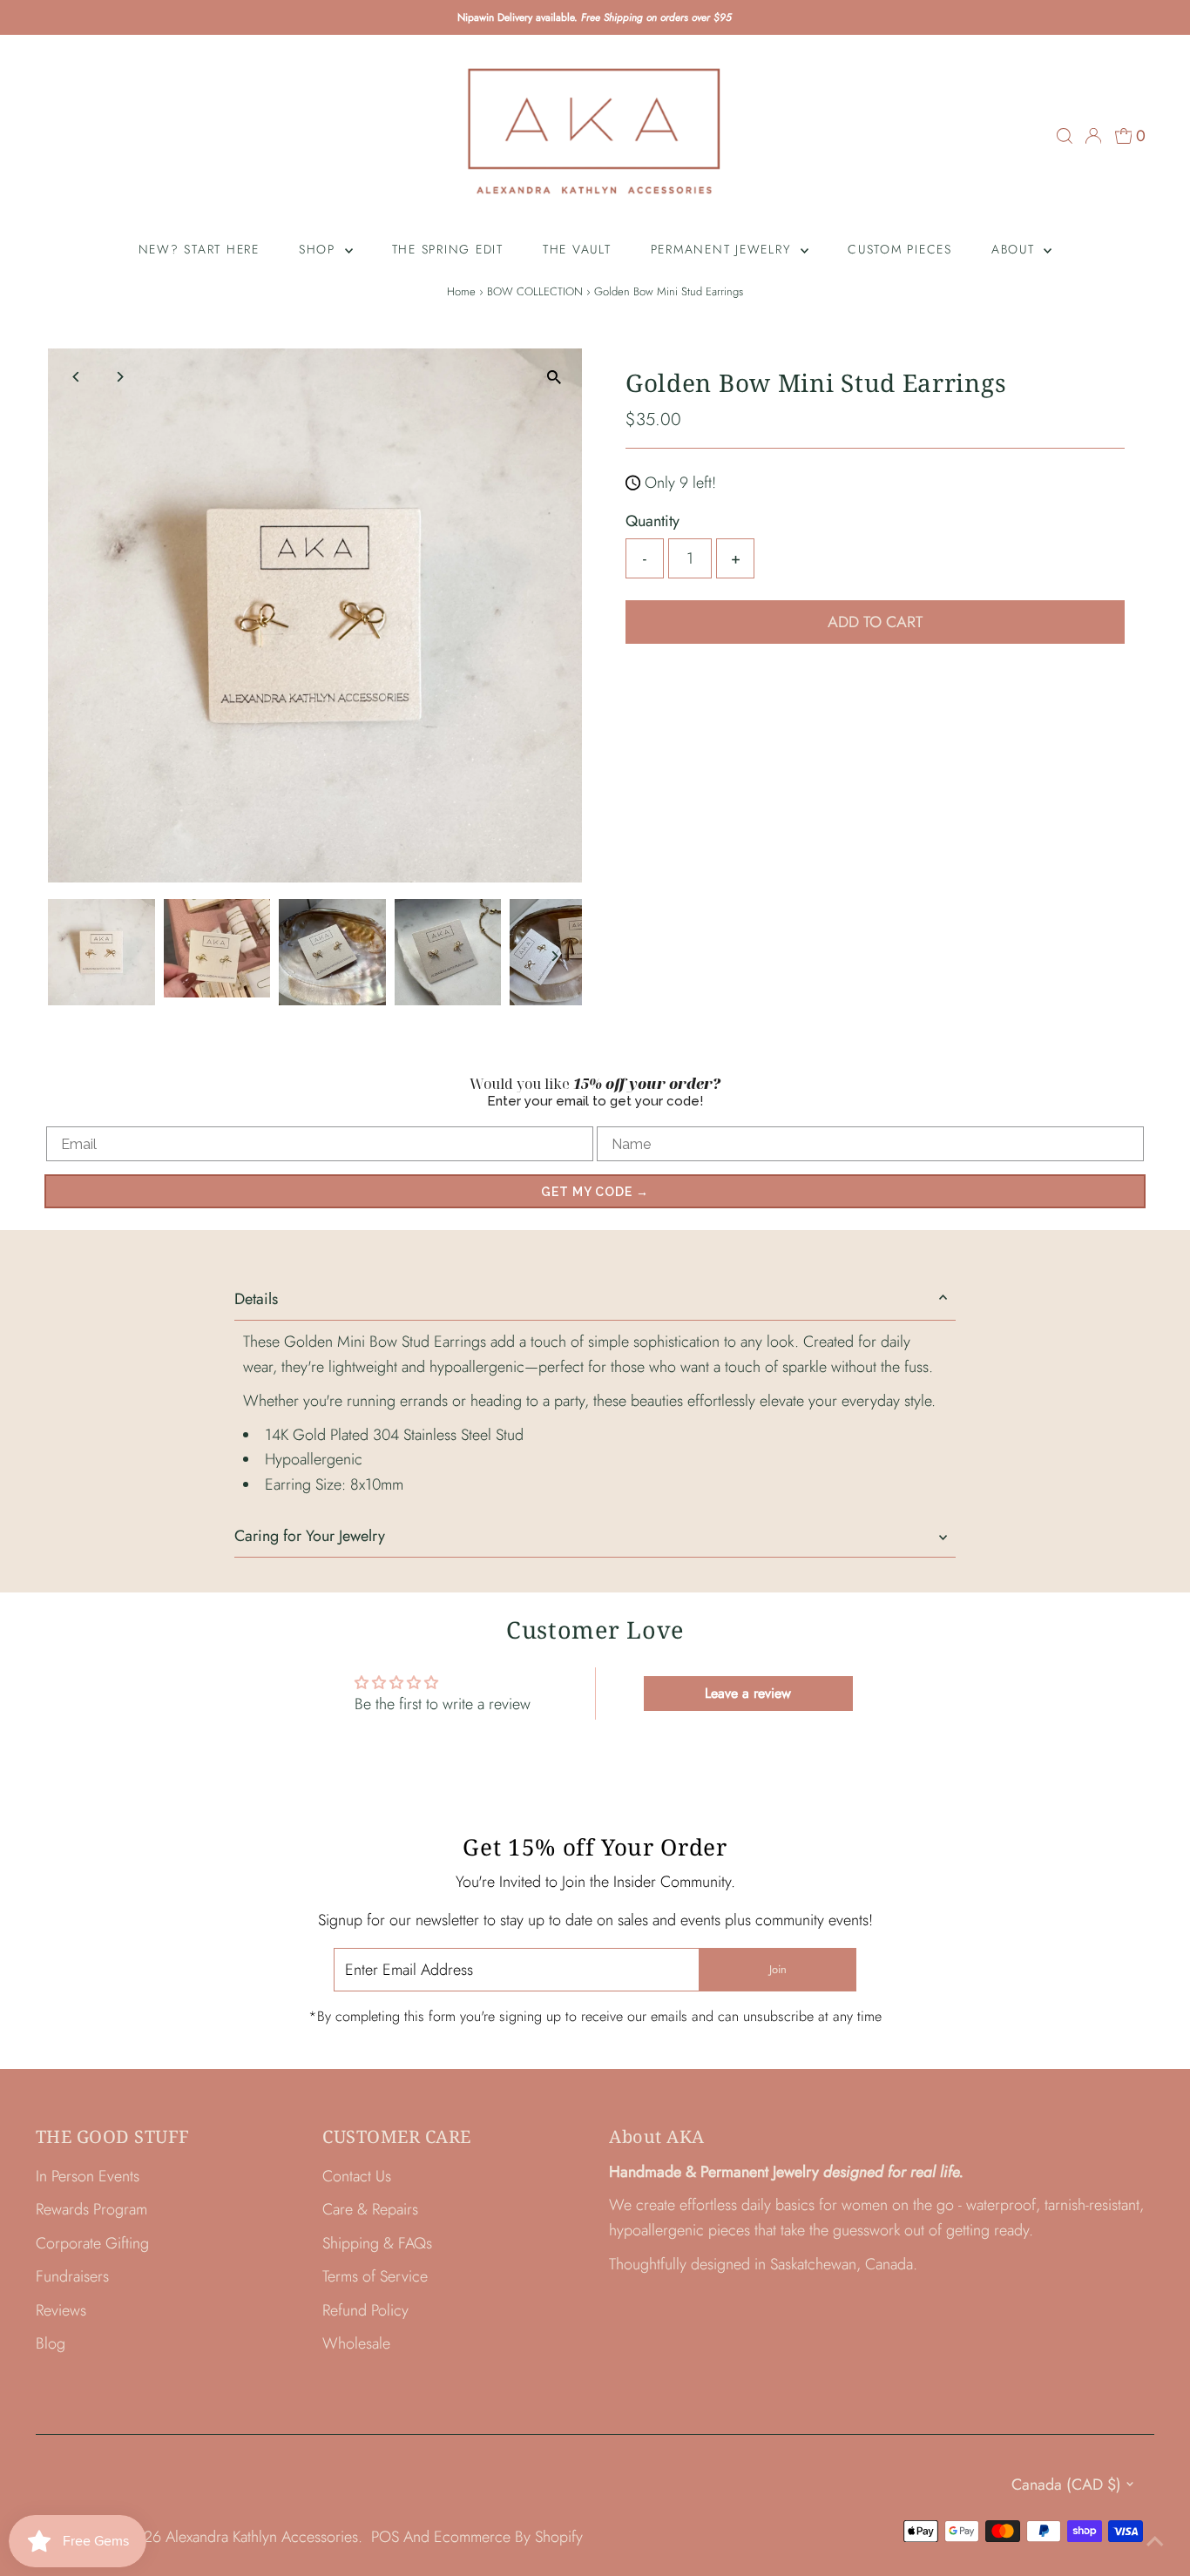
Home (461, 291)
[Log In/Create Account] (1093, 136)
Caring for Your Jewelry (310, 1536)
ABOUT (1016, 249)
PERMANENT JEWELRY (724, 249)
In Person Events (88, 2176)
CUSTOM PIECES (900, 249)
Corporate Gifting (92, 2243)
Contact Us (357, 2176)
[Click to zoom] (554, 377)
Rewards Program (91, 2209)
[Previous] (76, 377)
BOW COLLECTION (535, 291)
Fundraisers (72, 2276)
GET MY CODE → (595, 1192)
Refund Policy (365, 2310)
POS (385, 2537)
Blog (51, 2343)
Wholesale (356, 2343)
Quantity (652, 521)
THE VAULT (577, 249)
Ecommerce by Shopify (508, 2537)
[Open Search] (1065, 136)
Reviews (61, 2310)
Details (256, 1299)
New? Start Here (199, 249)
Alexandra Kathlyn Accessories (262, 2537)
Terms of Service (375, 2276)
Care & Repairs (370, 2209)
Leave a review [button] (748, 1693)
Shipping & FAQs (377, 2243)
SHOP (320, 249)
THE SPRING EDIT (448, 249)
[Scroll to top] (1155, 2541)
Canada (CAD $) (1066, 2485)
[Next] (119, 377)
